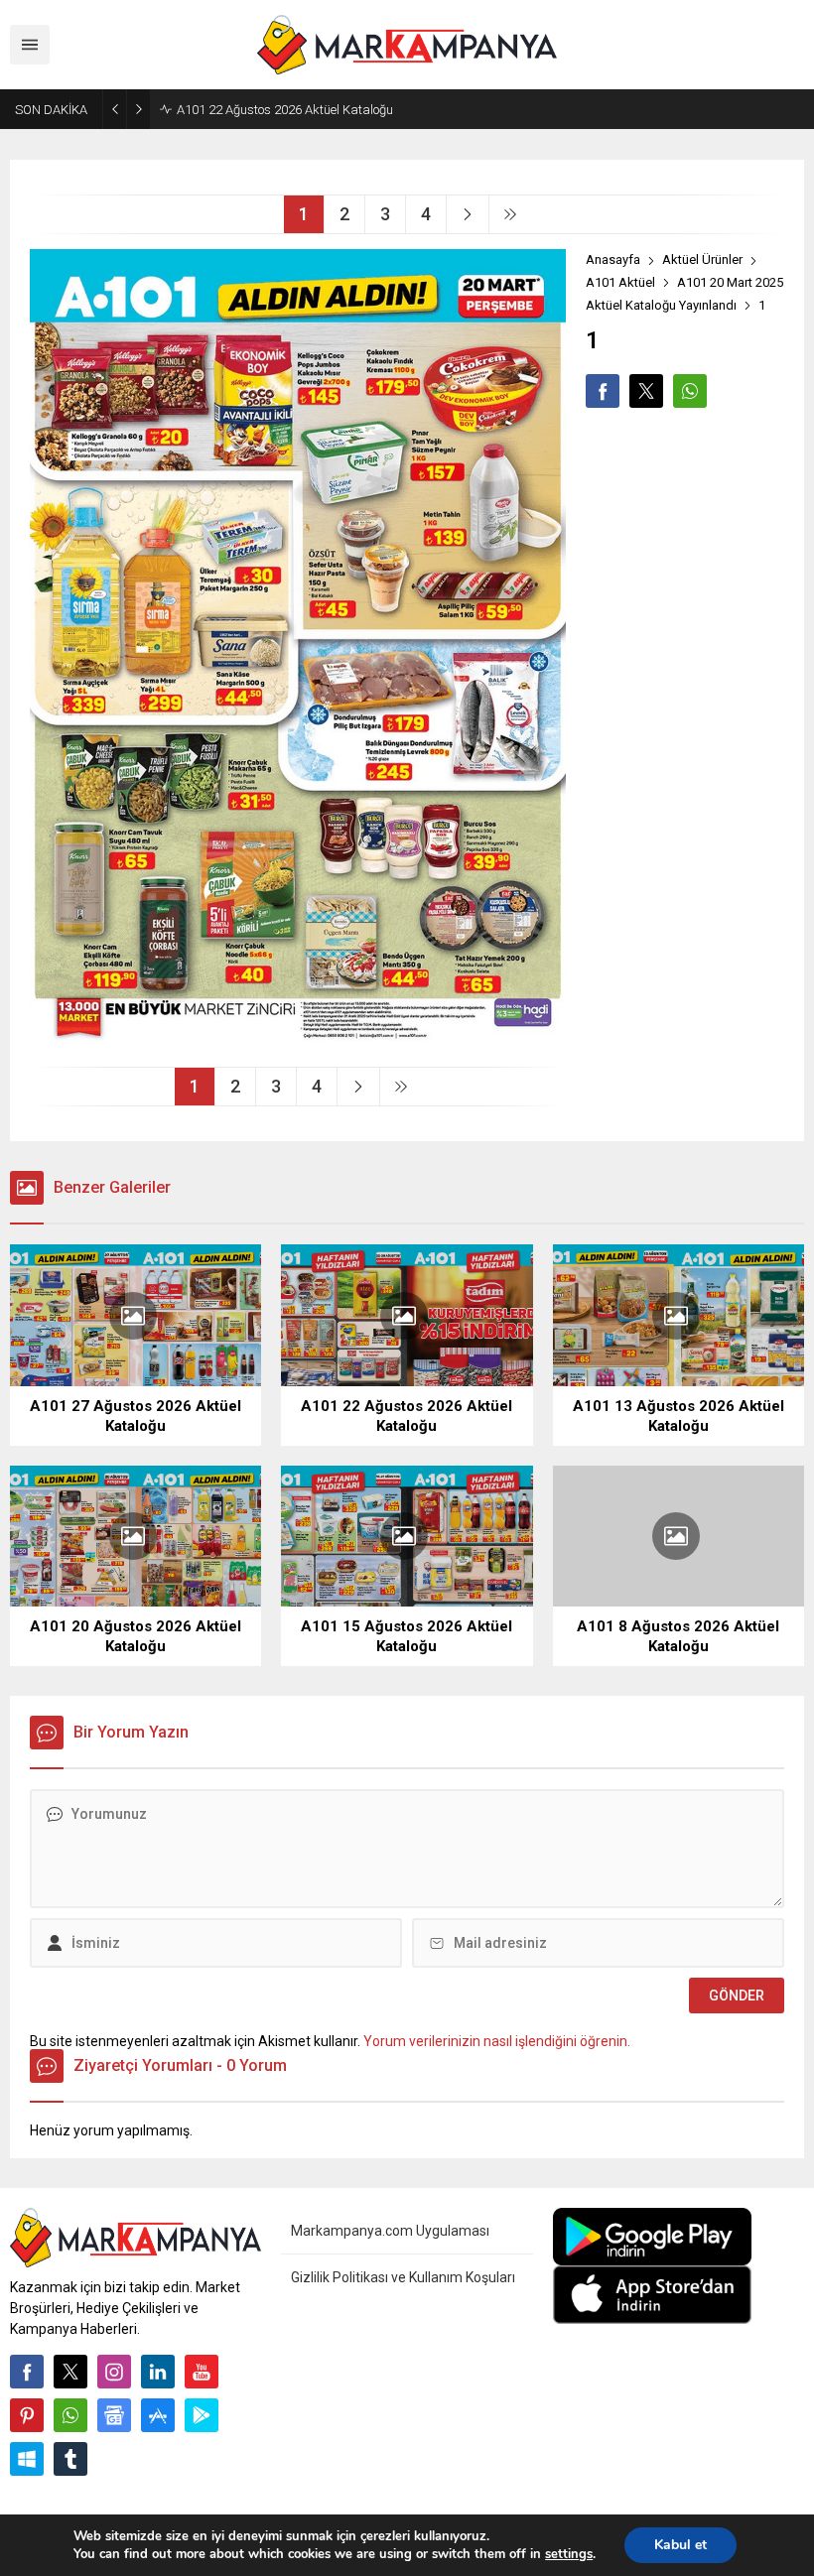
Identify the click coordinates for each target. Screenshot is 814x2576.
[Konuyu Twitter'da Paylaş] (646, 391)
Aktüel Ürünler (702, 259)
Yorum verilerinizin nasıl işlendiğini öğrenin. (497, 2041)
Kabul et (680, 2545)
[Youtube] (202, 2372)
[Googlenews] (114, 2415)
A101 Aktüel (620, 282)
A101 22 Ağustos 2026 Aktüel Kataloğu (285, 110)
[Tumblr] (70, 2459)
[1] (298, 1044)
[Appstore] (158, 2415)
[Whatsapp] (70, 2415)
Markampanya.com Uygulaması (390, 2231)
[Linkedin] (158, 2372)
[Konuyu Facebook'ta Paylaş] (603, 391)
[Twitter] (70, 2372)
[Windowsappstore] (27, 2459)
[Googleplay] (202, 2415)
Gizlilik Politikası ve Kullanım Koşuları (403, 2277)
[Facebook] (27, 2372)
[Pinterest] (27, 2415)
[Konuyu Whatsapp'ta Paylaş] (690, 391)
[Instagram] (114, 2372)
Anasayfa (613, 259)
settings (569, 2554)
